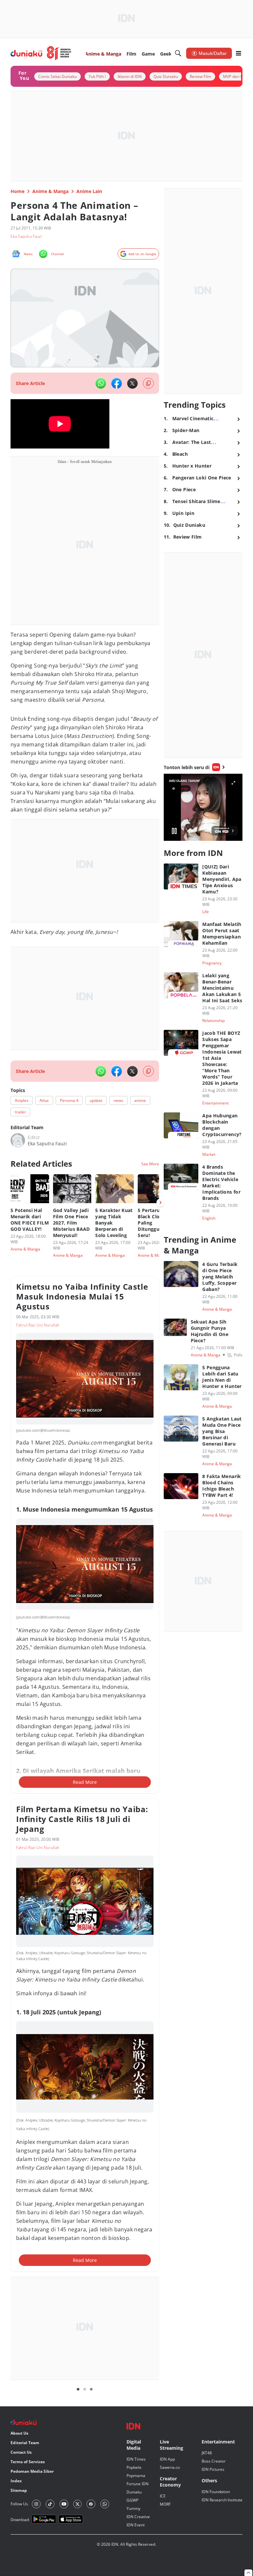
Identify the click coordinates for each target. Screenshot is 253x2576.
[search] (178, 53)
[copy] (148, 383)
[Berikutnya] (160, 1203)
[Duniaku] (41, 53)
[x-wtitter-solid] (132, 383)
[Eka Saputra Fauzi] (18, 1140)
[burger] (239, 53)
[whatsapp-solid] (101, 383)
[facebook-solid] (117, 383)
